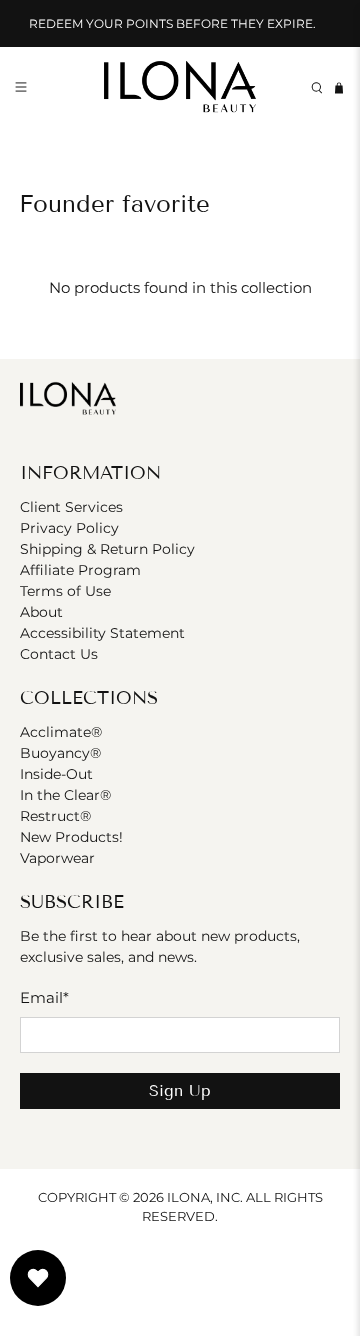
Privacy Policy (69, 528)
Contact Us (59, 654)
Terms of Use (65, 591)
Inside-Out (56, 774)
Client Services (71, 507)
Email (44, 997)
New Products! (71, 837)
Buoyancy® (60, 753)
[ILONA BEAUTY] (180, 88)
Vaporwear (57, 858)
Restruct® (55, 816)
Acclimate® (61, 732)
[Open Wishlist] (38, 1278)
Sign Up (180, 1090)
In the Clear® (65, 795)
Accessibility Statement (102, 633)
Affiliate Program (80, 570)
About (41, 612)
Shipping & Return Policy (107, 549)
